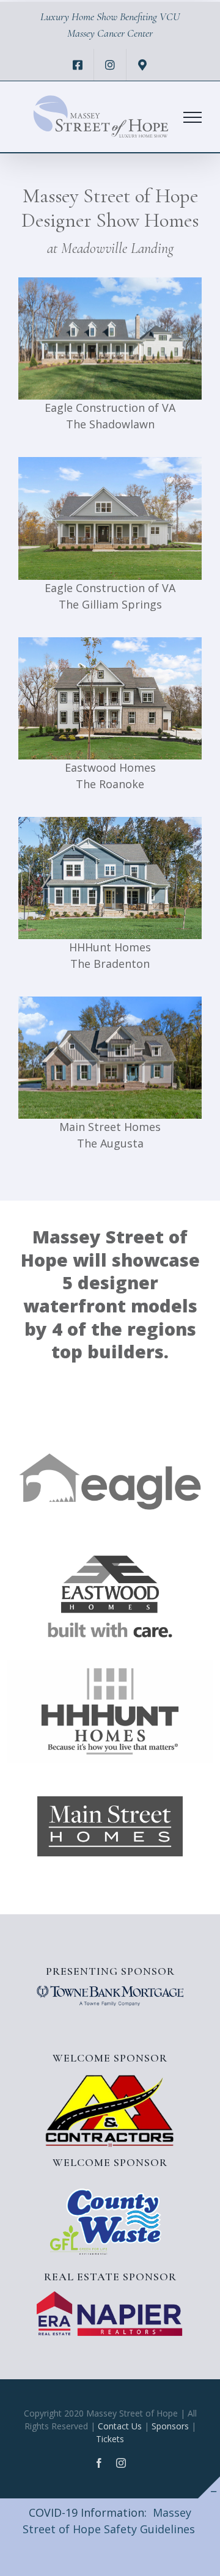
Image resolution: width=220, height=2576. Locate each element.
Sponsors (170, 2426)
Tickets (110, 2439)
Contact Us (120, 2426)
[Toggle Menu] (193, 117)
